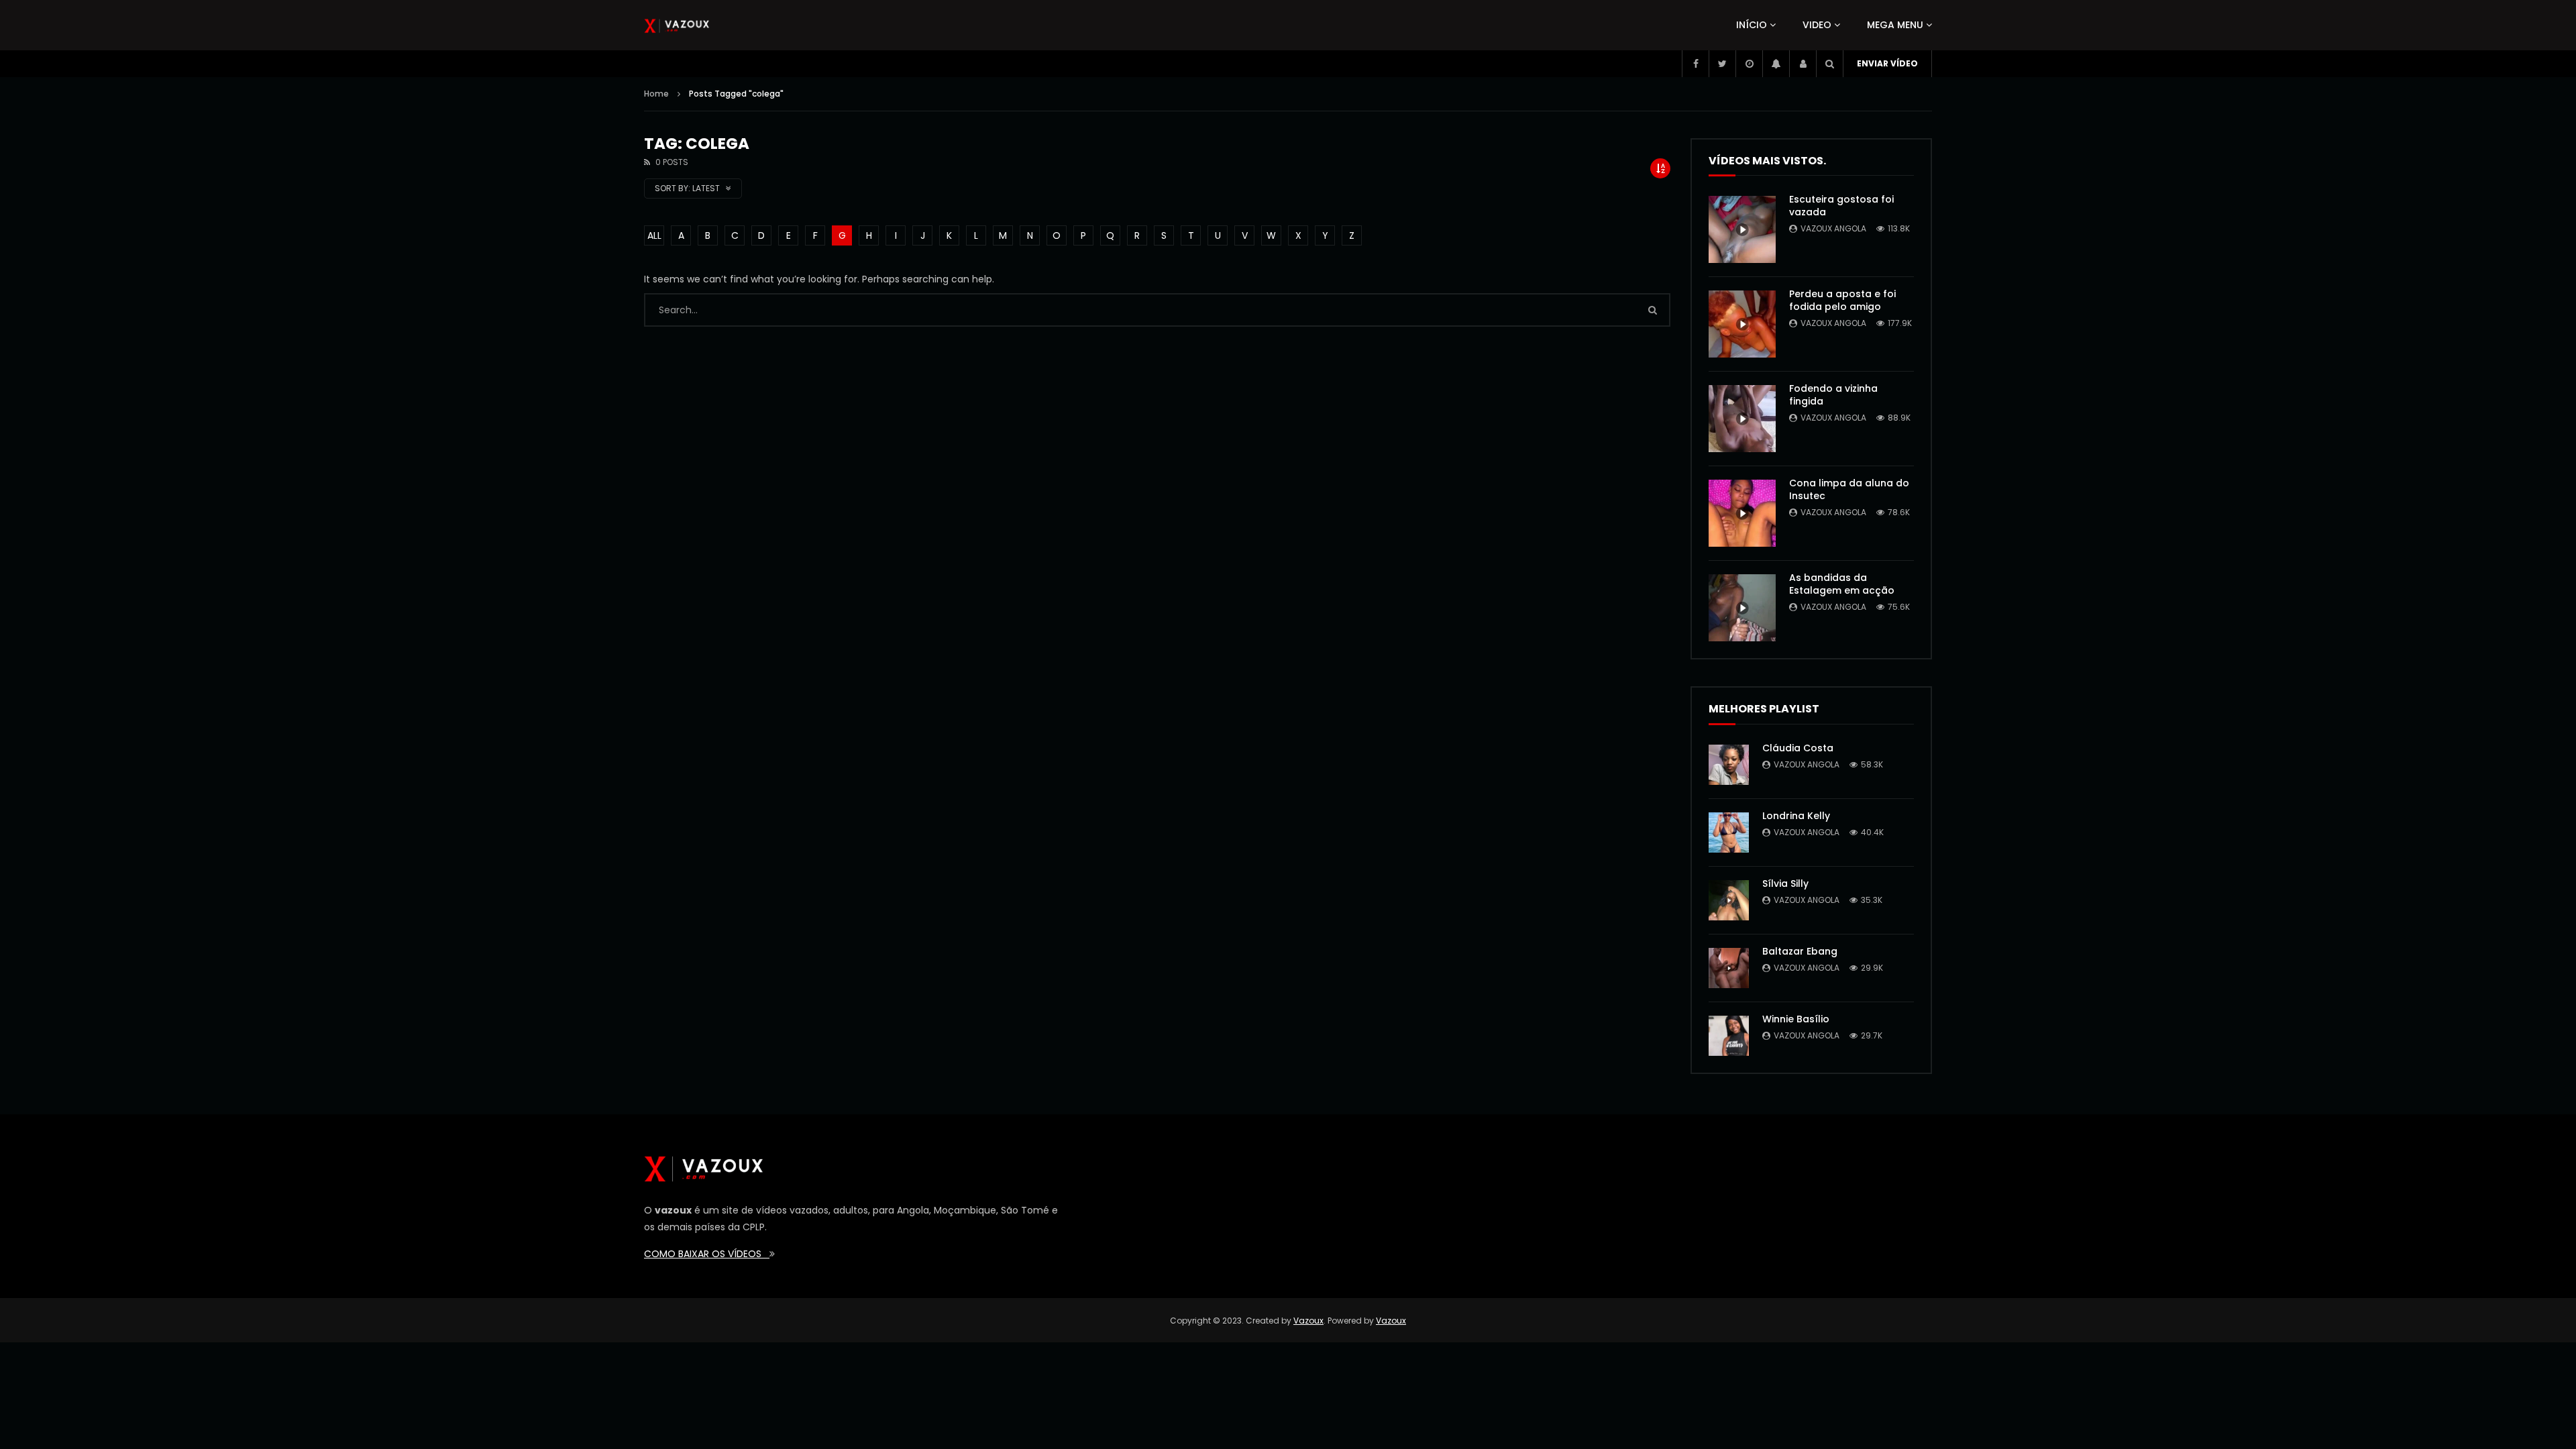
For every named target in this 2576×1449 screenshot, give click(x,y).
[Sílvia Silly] (1729, 900)
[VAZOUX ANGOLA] (677, 25)
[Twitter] (1722, 64)
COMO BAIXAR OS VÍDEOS (707, 1254)
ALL (654, 235)
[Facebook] (1695, 64)
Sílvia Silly (1785, 883)
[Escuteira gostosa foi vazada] (1742, 229)
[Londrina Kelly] (1729, 833)
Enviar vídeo (1887, 63)
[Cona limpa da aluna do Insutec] (1742, 513)
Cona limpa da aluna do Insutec (1849, 489)
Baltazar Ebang (1800, 951)
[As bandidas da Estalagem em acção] (1742, 608)
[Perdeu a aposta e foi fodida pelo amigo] (1742, 324)
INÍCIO (1752, 25)
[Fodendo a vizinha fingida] (1742, 419)
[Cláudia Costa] (1729, 765)
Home (656, 94)
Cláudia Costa (1798, 748)
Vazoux (1308, 1321)
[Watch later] (1749, 64)
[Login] (1803, 64)
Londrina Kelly (1796, 816)
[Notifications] (1776, 64)
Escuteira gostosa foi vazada (1841, 206)
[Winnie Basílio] (1729, 1036)
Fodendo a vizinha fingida (1833, 395)
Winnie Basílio (1796, 1019)
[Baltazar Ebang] (1729, 968)
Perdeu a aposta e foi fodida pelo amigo (1842, 300)
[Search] (1829, 64)
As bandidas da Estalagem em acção (1842, 584)
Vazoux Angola (1833, 228)
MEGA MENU (1895, 25)
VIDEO (1817, 25)
